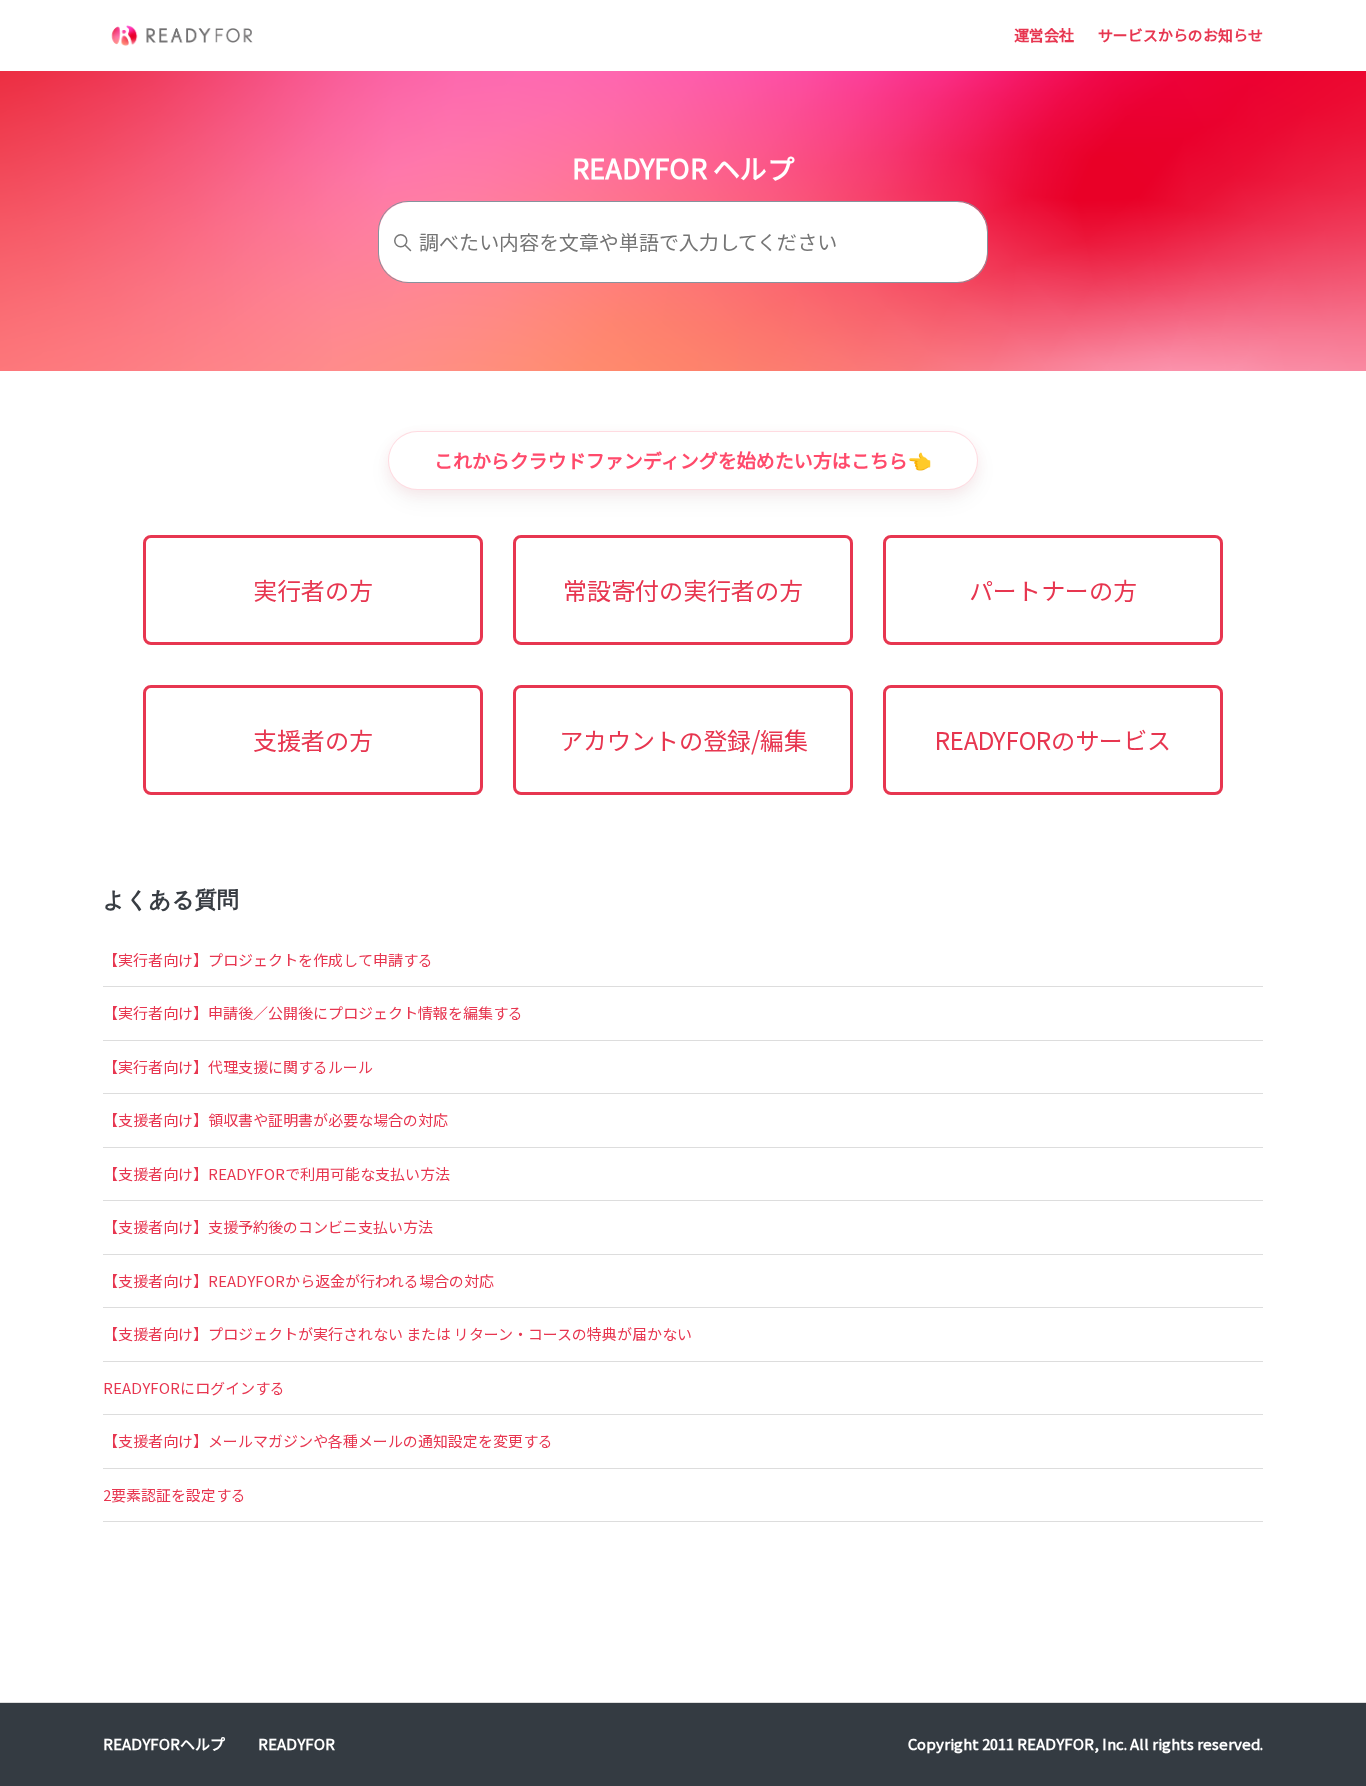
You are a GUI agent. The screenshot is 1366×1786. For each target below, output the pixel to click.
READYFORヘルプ (164, 1743)
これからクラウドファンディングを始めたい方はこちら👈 (683, 459)
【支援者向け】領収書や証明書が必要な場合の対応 (275, 1119)
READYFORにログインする (194, 1387)
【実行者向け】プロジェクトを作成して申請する (268, 959)
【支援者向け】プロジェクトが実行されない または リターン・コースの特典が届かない (397, 1333)
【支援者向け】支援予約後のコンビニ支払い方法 (268, 1226)
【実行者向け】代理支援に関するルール (238, 1066)
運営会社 (1044, 34)
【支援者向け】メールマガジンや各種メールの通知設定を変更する (328, 1440)
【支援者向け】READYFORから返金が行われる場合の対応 (298, 1280)
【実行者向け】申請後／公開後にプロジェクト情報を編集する (313, 1012)
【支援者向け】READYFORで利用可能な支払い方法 (276, 1173)
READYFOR (296, 1743)
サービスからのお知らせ (1180, 34)
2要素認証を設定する (174, 1494)
